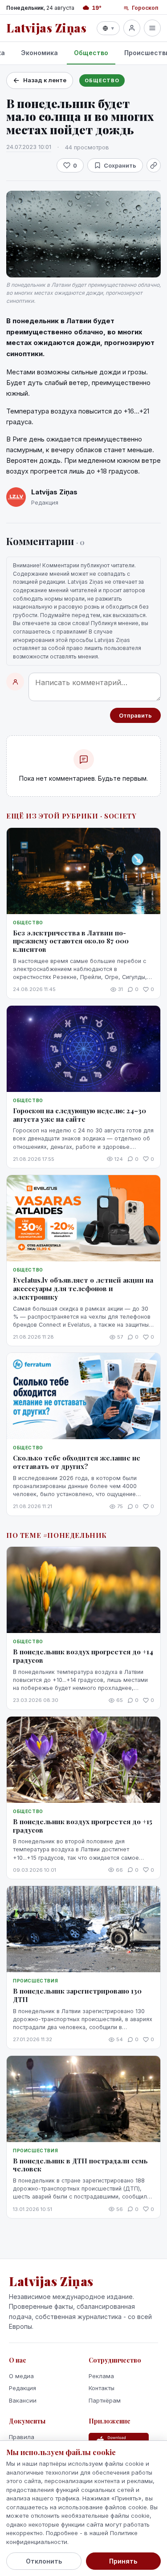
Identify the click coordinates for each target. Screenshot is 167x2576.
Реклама (101, 2376)
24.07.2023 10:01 (29, 147)
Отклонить (44, 2561)
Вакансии (23, 2400)
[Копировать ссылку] (154, 165)
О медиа (21, 2376)
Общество (91, 53)
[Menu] (152, 28)
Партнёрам (105, 2400)
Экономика (39, 53)
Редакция (22, 2388)
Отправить (135, 715)
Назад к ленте (45, 80)
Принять (123, 2561)
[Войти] (132, 28)
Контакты (102, 2388)
